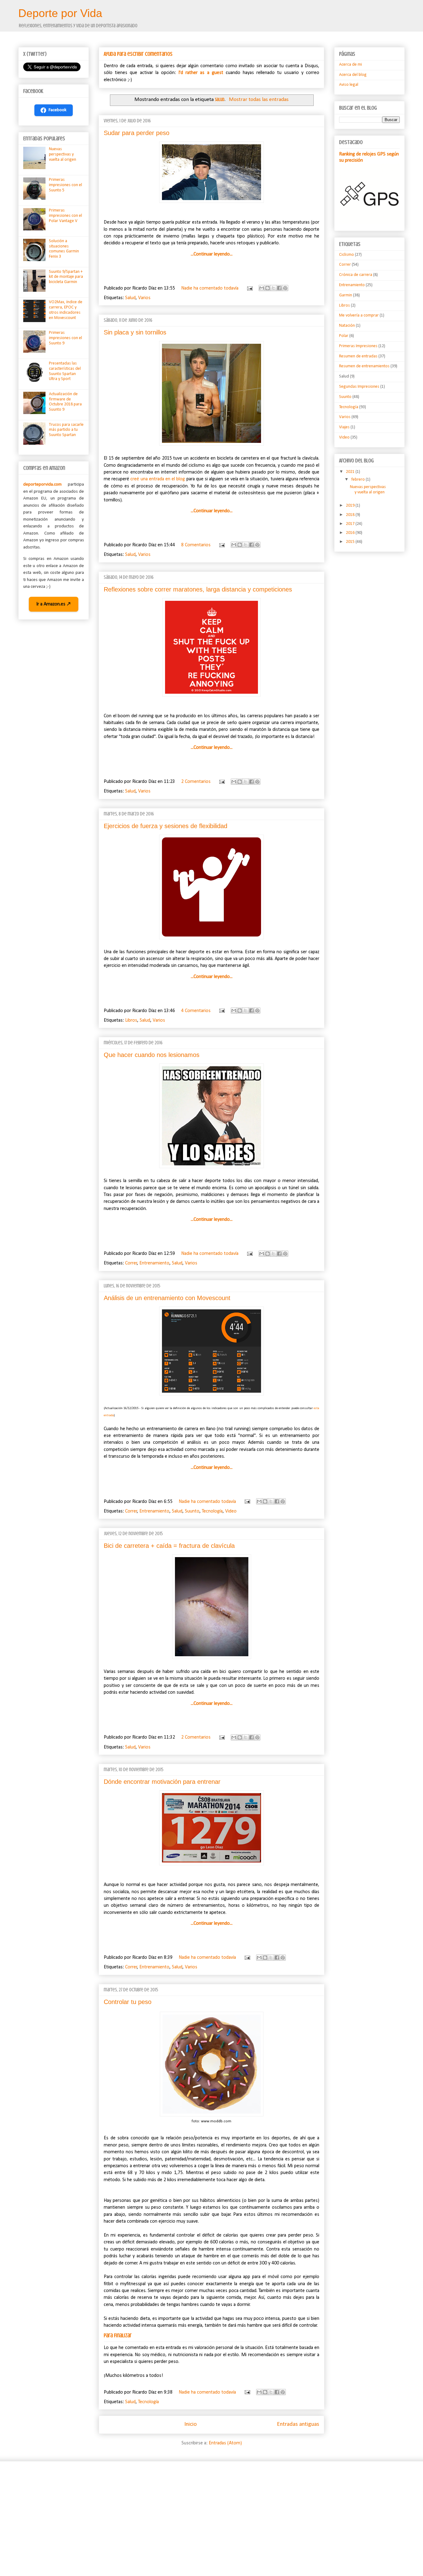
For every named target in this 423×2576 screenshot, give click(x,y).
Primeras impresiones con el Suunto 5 (65, 185)
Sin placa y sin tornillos (135, 332)
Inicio (190, 2424)
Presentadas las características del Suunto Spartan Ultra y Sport (65, 371)
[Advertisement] (204, 2514)
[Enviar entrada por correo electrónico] (249, 288)
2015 (351, 542)
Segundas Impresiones (359, 387)
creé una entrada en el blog (158, 479)
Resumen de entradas (358, 356)
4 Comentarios (196, 1011)
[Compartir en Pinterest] (285, 288)
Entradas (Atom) (225, 2443)
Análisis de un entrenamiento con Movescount (167, 1298)
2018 (351, 515)
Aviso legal (349, 85)
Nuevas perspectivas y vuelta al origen (63, 154)
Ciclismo (347, 255)
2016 (351, 533)
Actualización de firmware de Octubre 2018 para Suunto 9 (65, 402)
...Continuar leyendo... (212, 254)
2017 (351, 524)
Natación (347, 326)
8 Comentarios (196, 545)
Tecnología (212, 1511)
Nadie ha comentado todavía (210, 288)
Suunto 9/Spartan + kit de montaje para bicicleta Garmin (66, 277)
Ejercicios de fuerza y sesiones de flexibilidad (166, 826)
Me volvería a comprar (359, 315)
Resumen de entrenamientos (364, 366)
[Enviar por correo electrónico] (262, 288)
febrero (358, 480)
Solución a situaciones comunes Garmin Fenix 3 (64, 249)
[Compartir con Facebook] (279, 288)
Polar (344, 336)
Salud (130, 298)
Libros (131, 1020)
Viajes (344, 427)
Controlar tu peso (128, 2002)
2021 (351, 472)
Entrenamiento (154, 1263)
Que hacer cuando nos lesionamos (152, 1055)
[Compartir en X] (273, 288)
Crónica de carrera (356, 275)
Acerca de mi (351, 65)
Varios (144, 298)
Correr (131, 1263)
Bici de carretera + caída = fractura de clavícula (169, 1546)
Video (231, 1511)
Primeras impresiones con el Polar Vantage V (65, 216)
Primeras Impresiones (358, 346)
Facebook (58, 110)
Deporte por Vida (60, 13)
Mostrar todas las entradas (259, 100)
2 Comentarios (196, 782)
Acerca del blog (353, 75)
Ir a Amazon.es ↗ (54, 604)
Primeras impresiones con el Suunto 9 (65, 338)
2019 (351, 506)
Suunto (192, 1511)
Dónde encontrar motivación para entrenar (162, 1782)
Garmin (346, 295)
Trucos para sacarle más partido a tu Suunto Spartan (66, 430)
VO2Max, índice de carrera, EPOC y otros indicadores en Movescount (66, 310)
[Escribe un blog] (268, 288)
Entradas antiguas (298, 2424)
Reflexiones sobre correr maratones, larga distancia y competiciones (198, 589)
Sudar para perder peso (137, 133)
